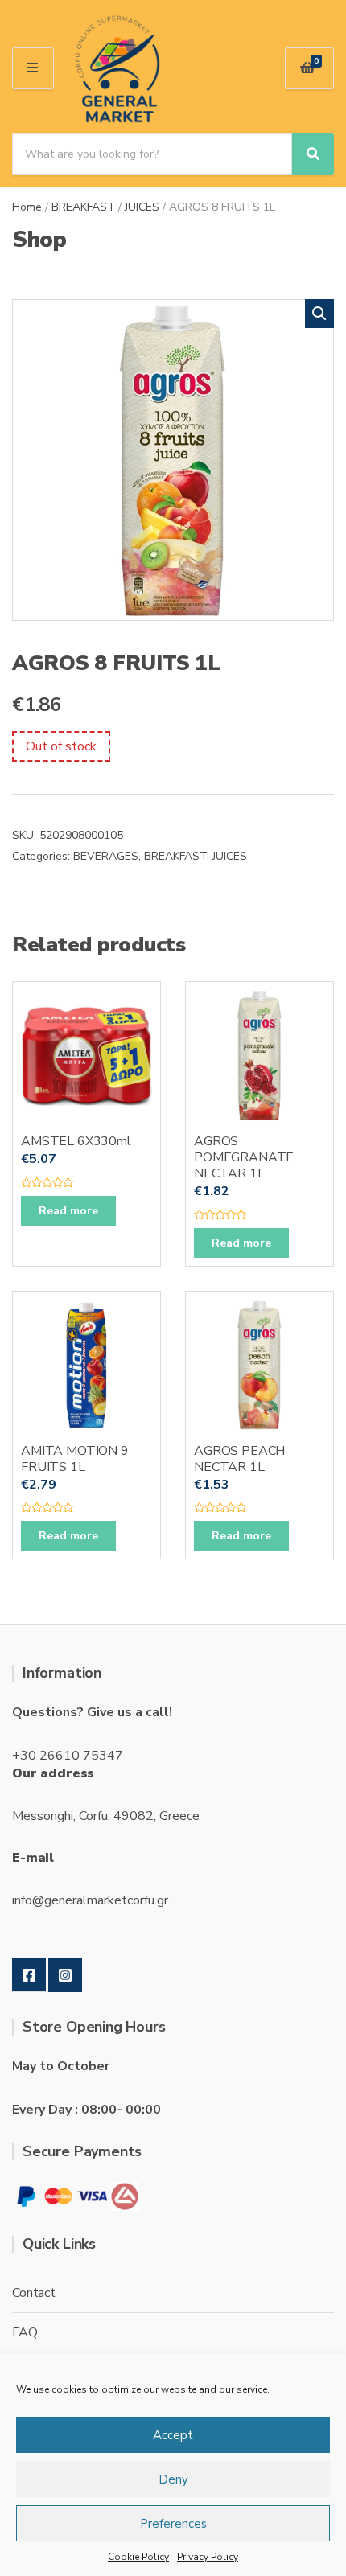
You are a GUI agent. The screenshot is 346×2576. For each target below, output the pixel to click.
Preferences (173, 2524)
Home (27, 207)
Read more (68, 1211)
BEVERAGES (106, 856)
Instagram (65, 1975)
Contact (34, 2293)
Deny (173, 2479)
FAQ (25, 2332)
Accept (173, 2435)
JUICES (142, 207)
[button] (319, 314)
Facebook (29, 1975)
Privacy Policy (208, 2557)
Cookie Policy (138, 2557)
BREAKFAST (83, 207)
